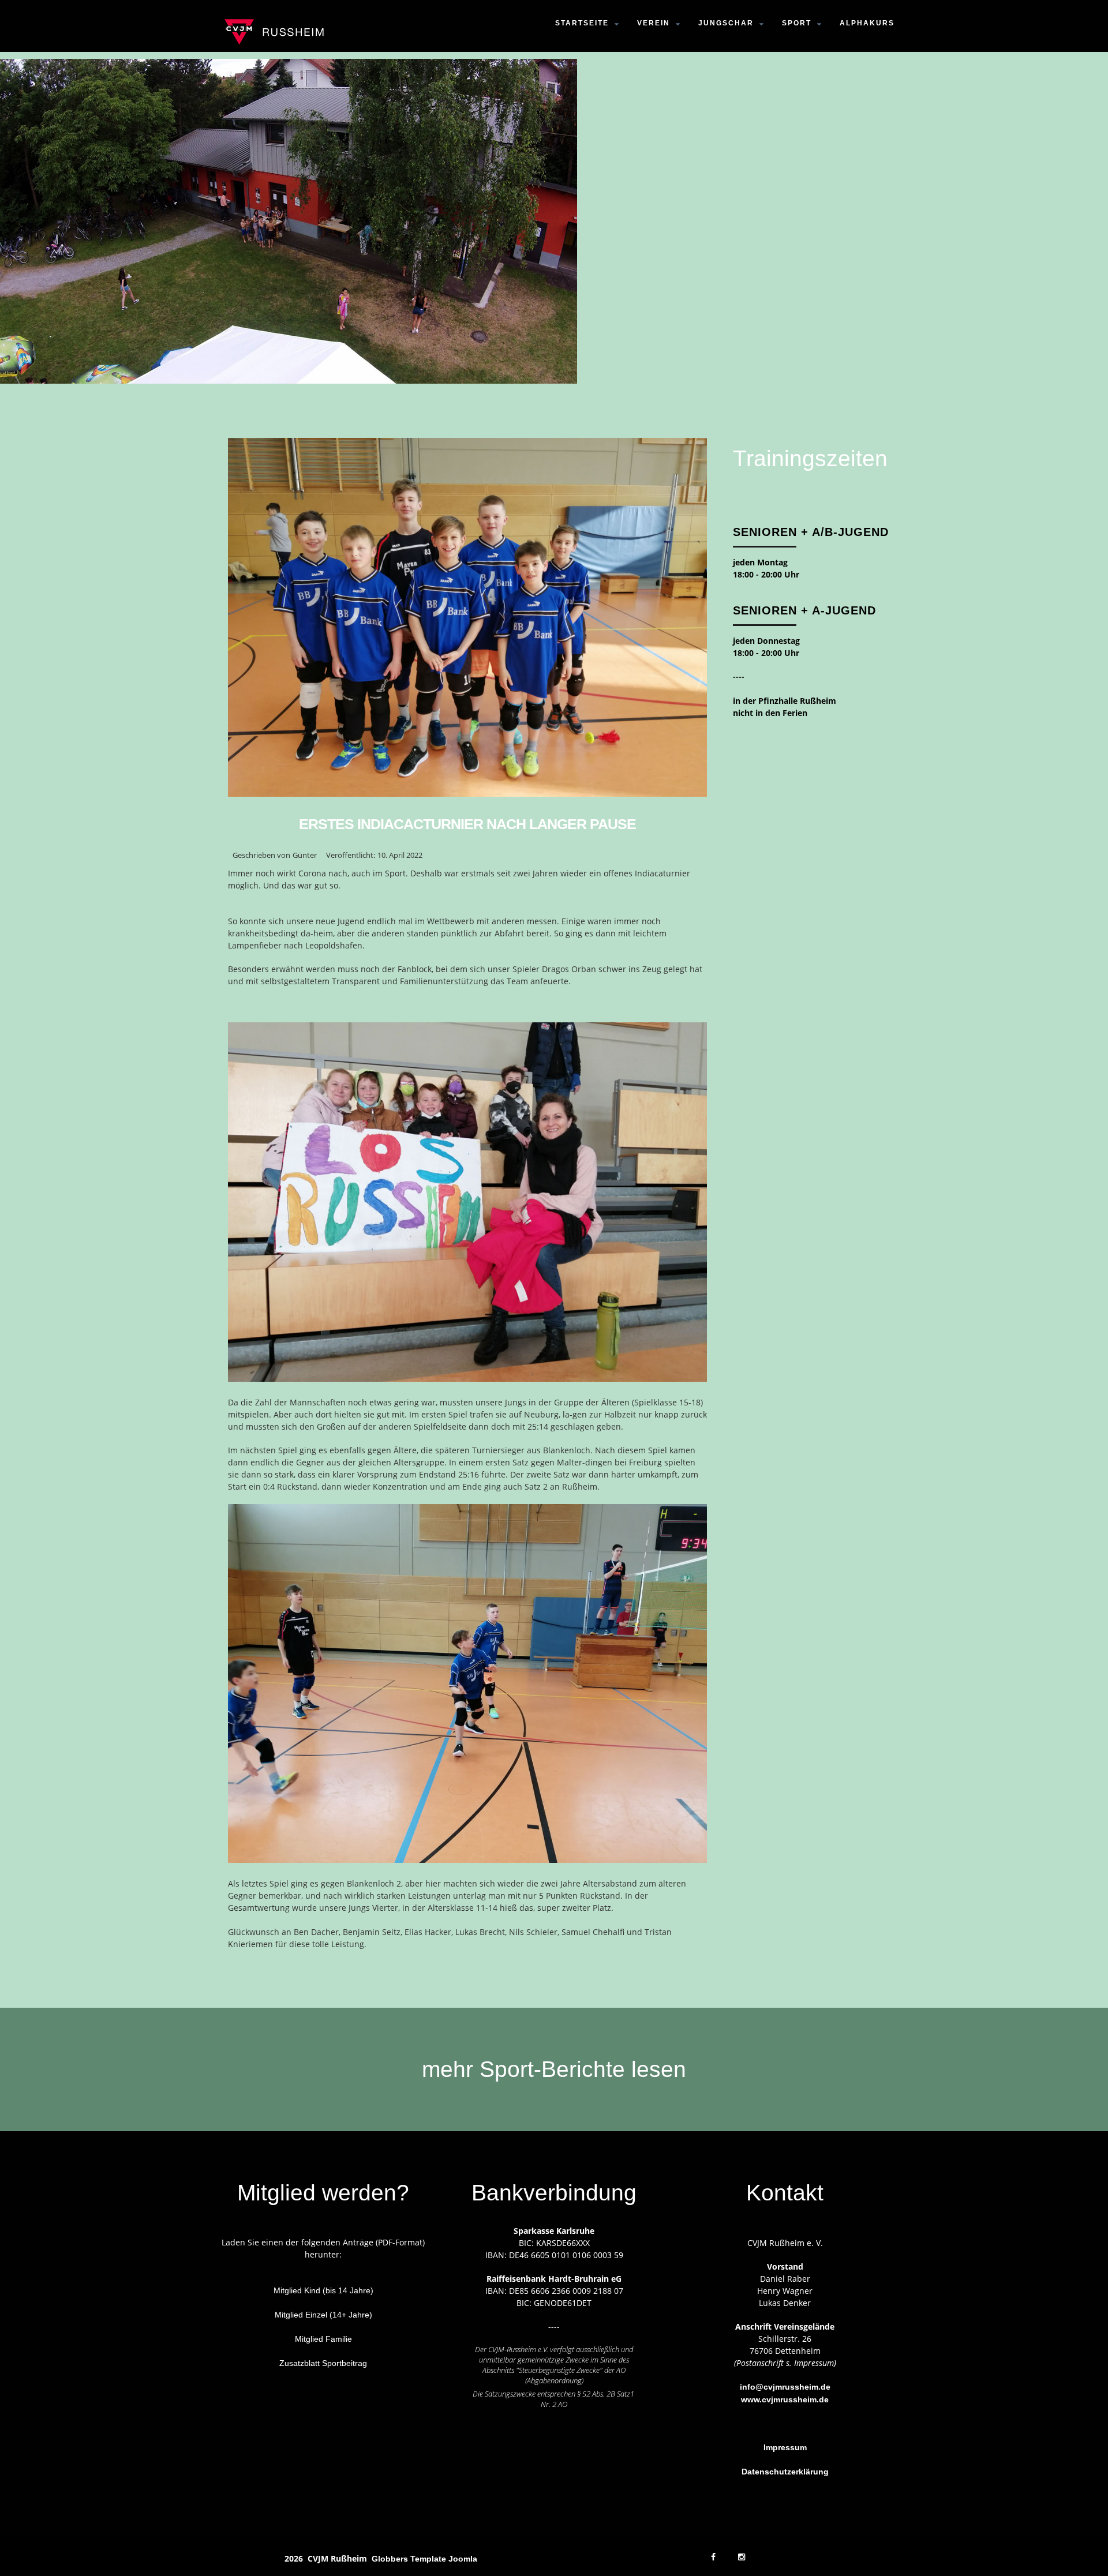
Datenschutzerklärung (785, 2472)
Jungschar (726, 23)
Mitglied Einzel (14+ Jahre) (323, 2315)
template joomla (444, 2559)
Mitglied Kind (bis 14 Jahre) (323, 2290)
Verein (654, 23)
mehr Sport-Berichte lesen (554, 2069)
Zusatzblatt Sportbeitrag (323, 2363)
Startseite (582, 23)
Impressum (785, 2447)
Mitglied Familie (323, 2339)
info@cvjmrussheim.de (785, 2387)
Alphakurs (867, 23)
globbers (390, 2559)
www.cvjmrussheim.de (785, 2399)
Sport (797, 23)
